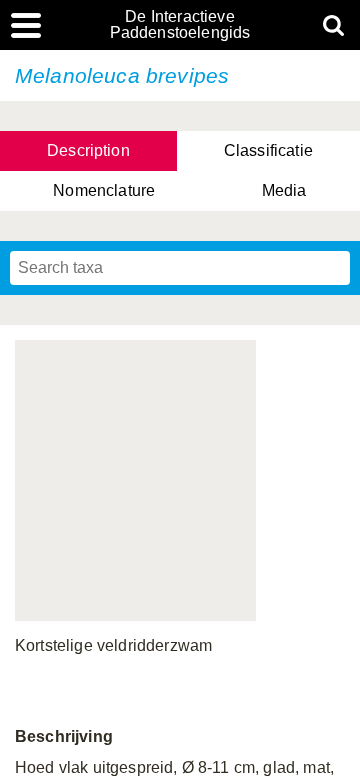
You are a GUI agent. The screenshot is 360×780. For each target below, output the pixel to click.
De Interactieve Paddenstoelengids (180, 25)
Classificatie (268, 150)
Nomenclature (104, 190)
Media (284, 190)
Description (88, 150)
